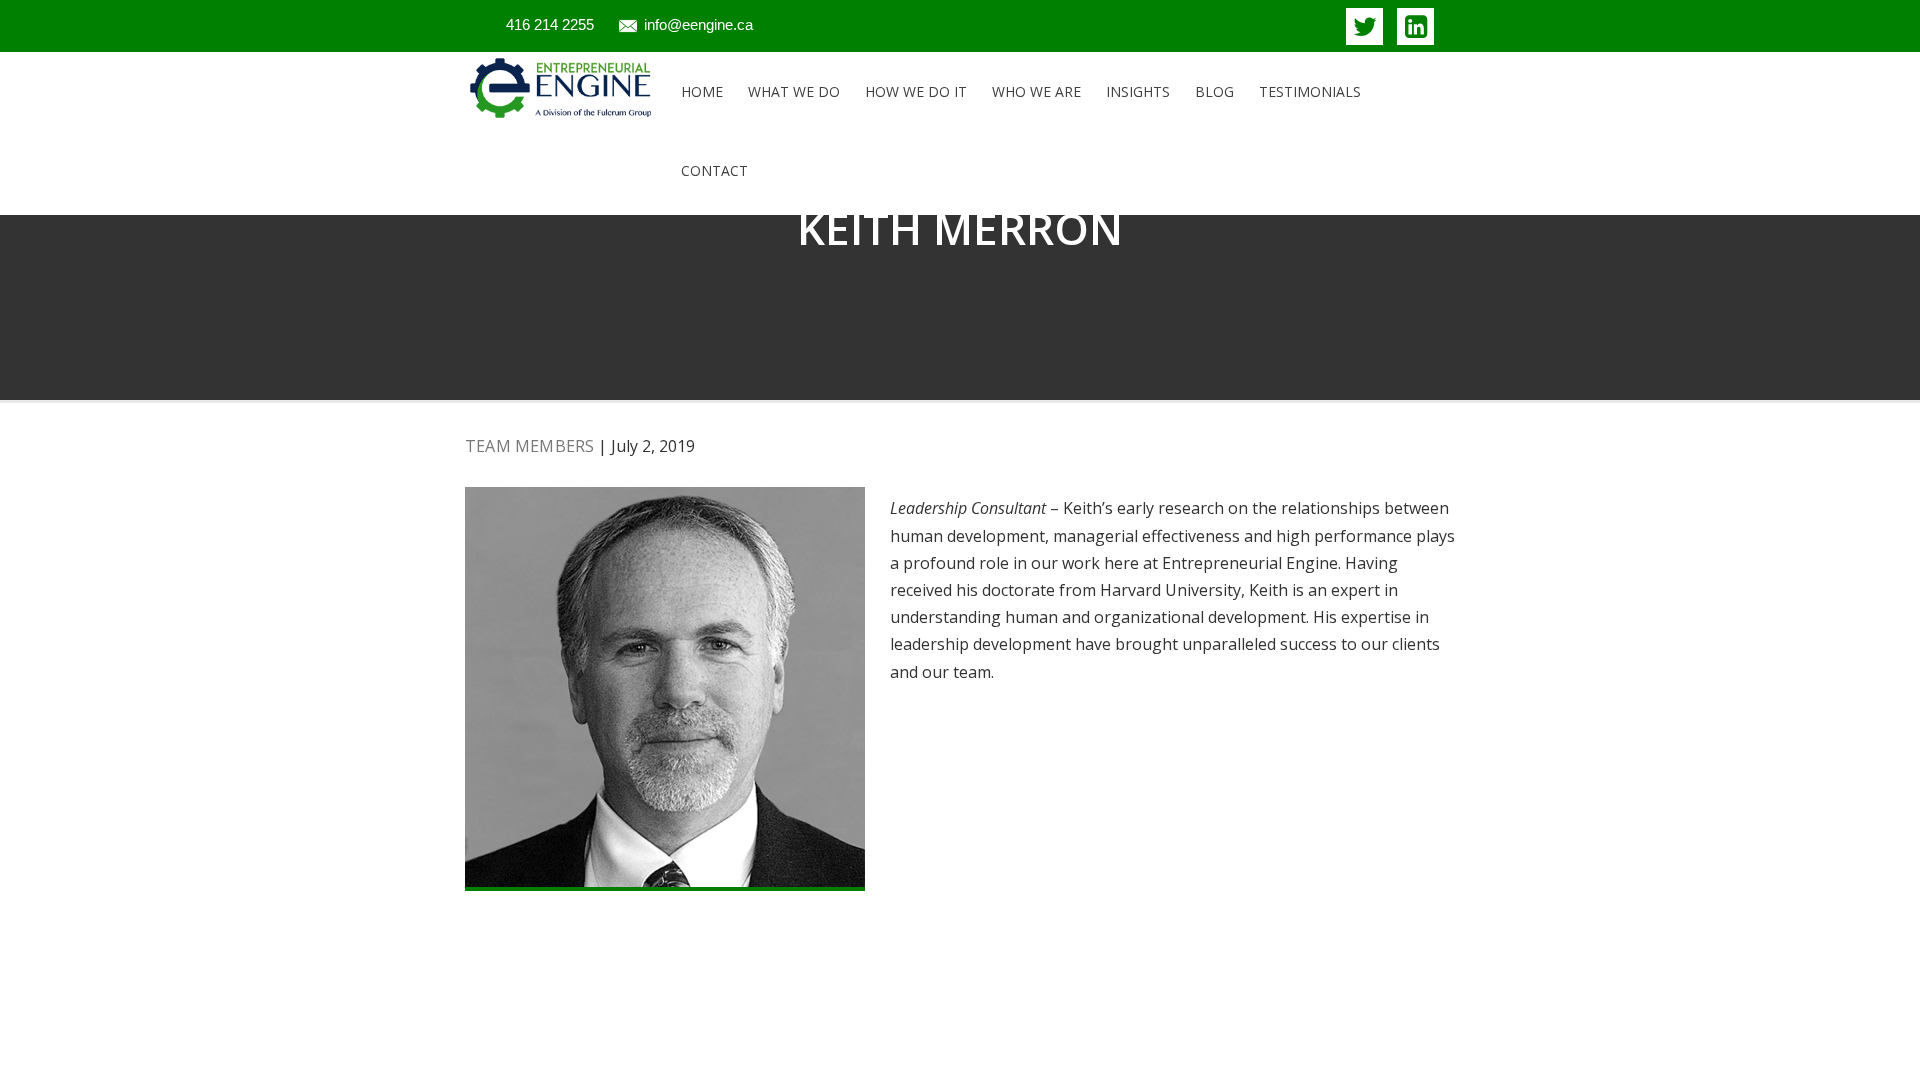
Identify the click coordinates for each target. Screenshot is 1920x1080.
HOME (702, 91)
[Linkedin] (1415, 26)
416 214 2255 (550, 24)
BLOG (1214, 91)
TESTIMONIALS (1310, 91)
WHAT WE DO (794, 91)
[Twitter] (1364, 26)
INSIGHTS (1138, 91)
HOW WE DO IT (916, 91)
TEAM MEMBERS (529, 446)
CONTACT (714, 170)
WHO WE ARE (1036, 91)
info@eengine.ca (698, 24)
